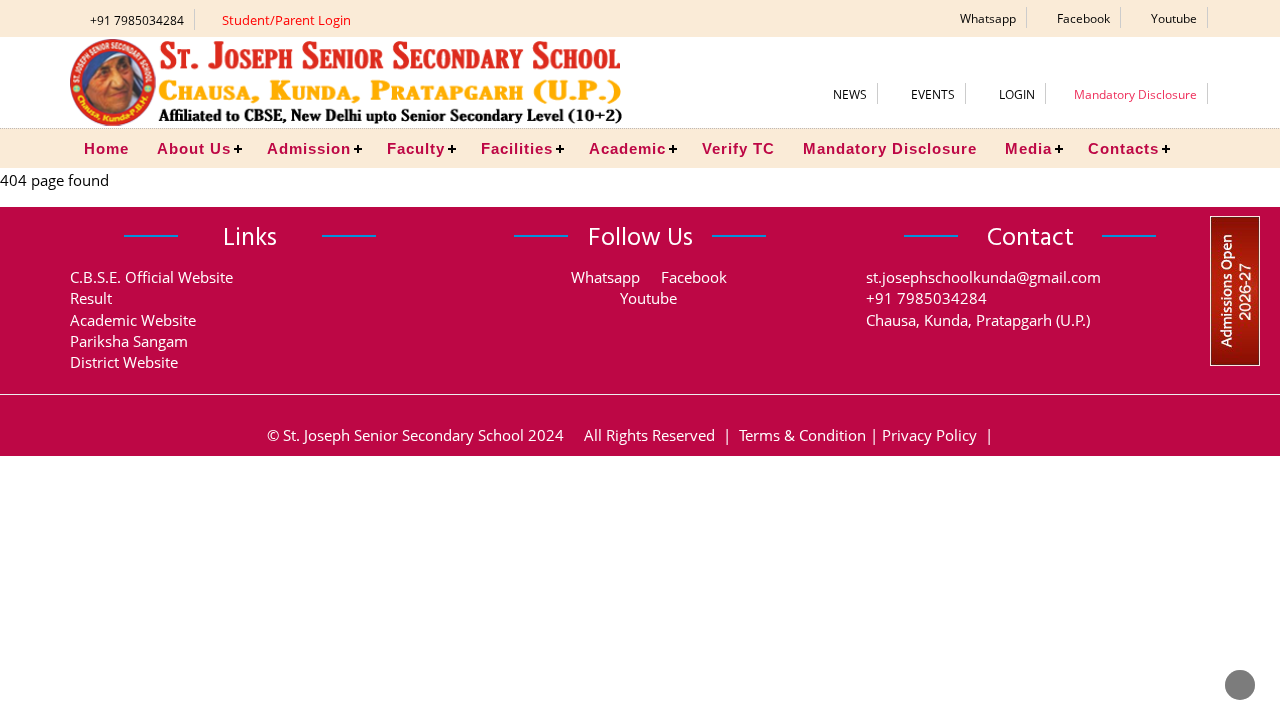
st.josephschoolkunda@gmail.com (983, 277)
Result (91, 298)
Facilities (517, 148)
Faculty (416, 148)
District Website (124, 362)
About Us (194, 148)
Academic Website (133, 320)
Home (106, 148)
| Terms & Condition (792, 435)
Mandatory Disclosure (890, 148)
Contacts (1123, 148)
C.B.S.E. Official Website (151, 277)
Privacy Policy (929, 435)
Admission (309, 148)
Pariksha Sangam (129, 341)
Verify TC (738, 148)
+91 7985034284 (137, 20)
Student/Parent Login (286, 20)
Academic (627, 148)
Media (1028, 148)
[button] (981, 17)
